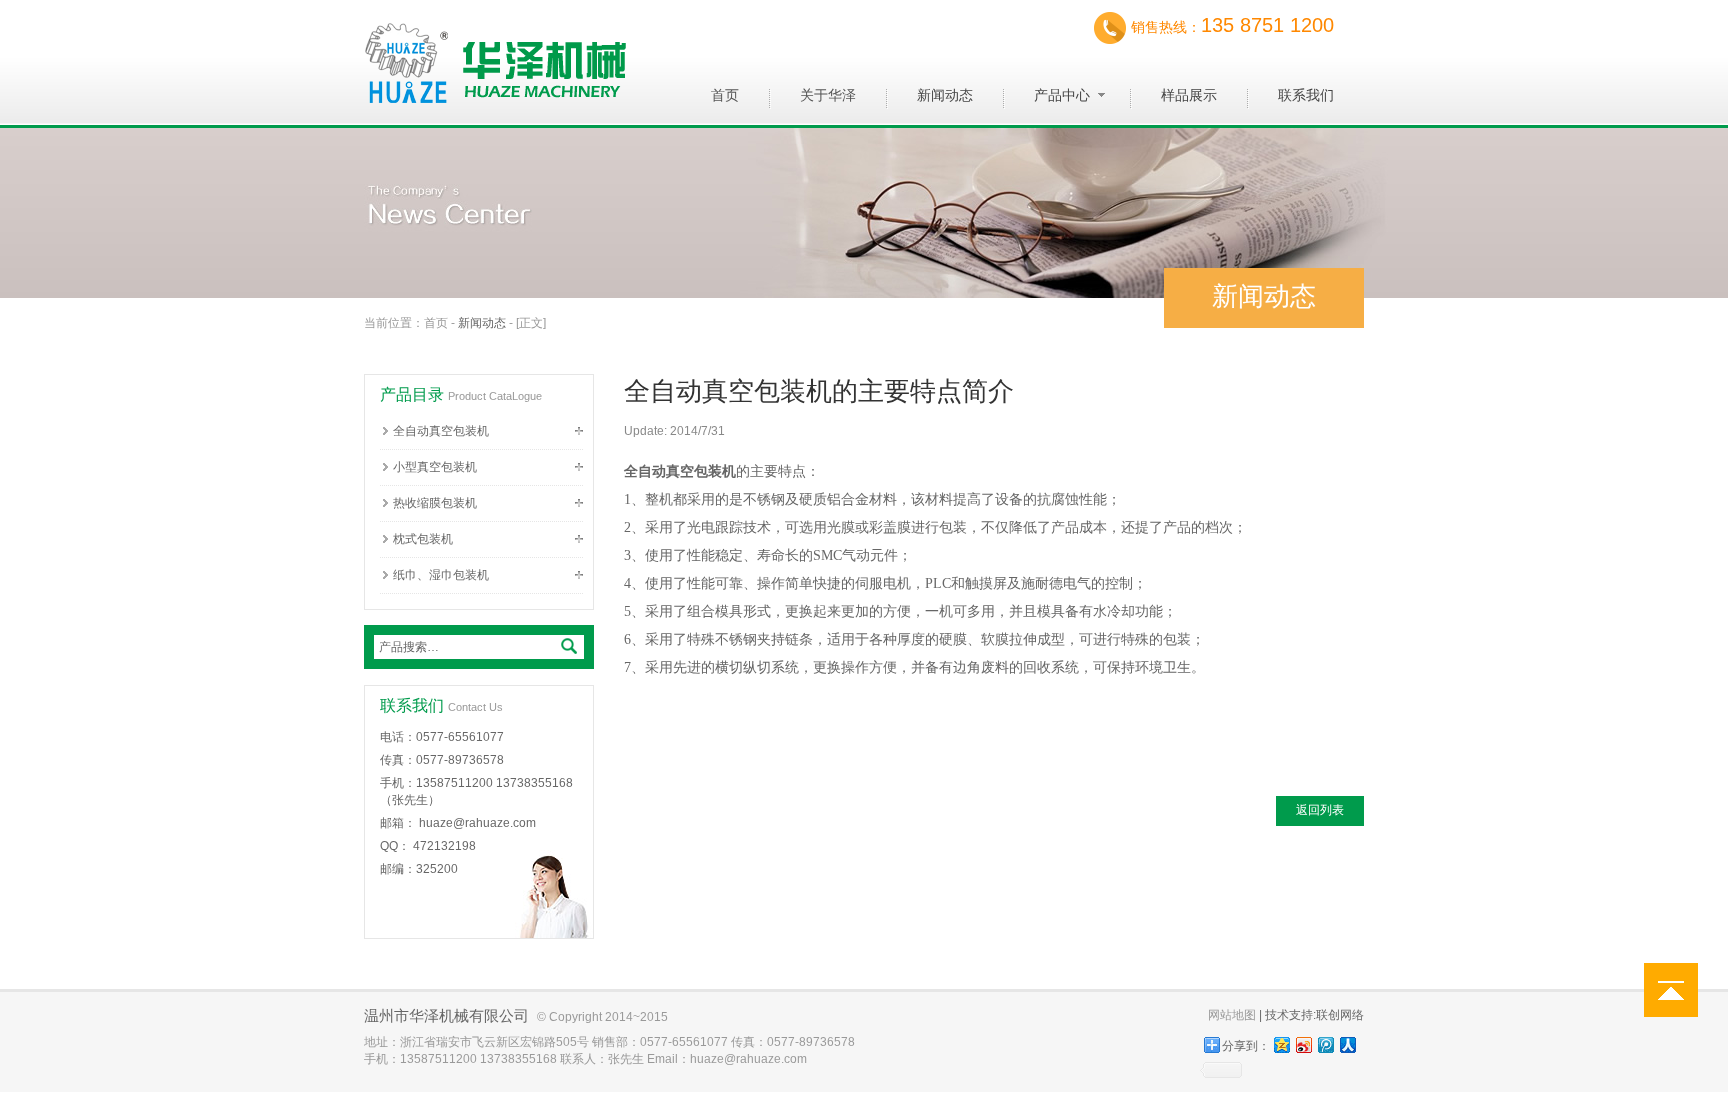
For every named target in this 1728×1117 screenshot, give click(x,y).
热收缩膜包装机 (435, 503)
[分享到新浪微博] (1303, 1044)
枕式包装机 (423, 539)
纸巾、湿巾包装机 (441, 575)
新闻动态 (482, 323)
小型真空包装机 (435, 467)
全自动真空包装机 (441, 431)
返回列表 (1320, 810)
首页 (436, 323)
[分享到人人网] (1347, 1044)
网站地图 (1232, 1015)
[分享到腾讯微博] (1325, 1044)
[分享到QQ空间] (1281, 1044)
